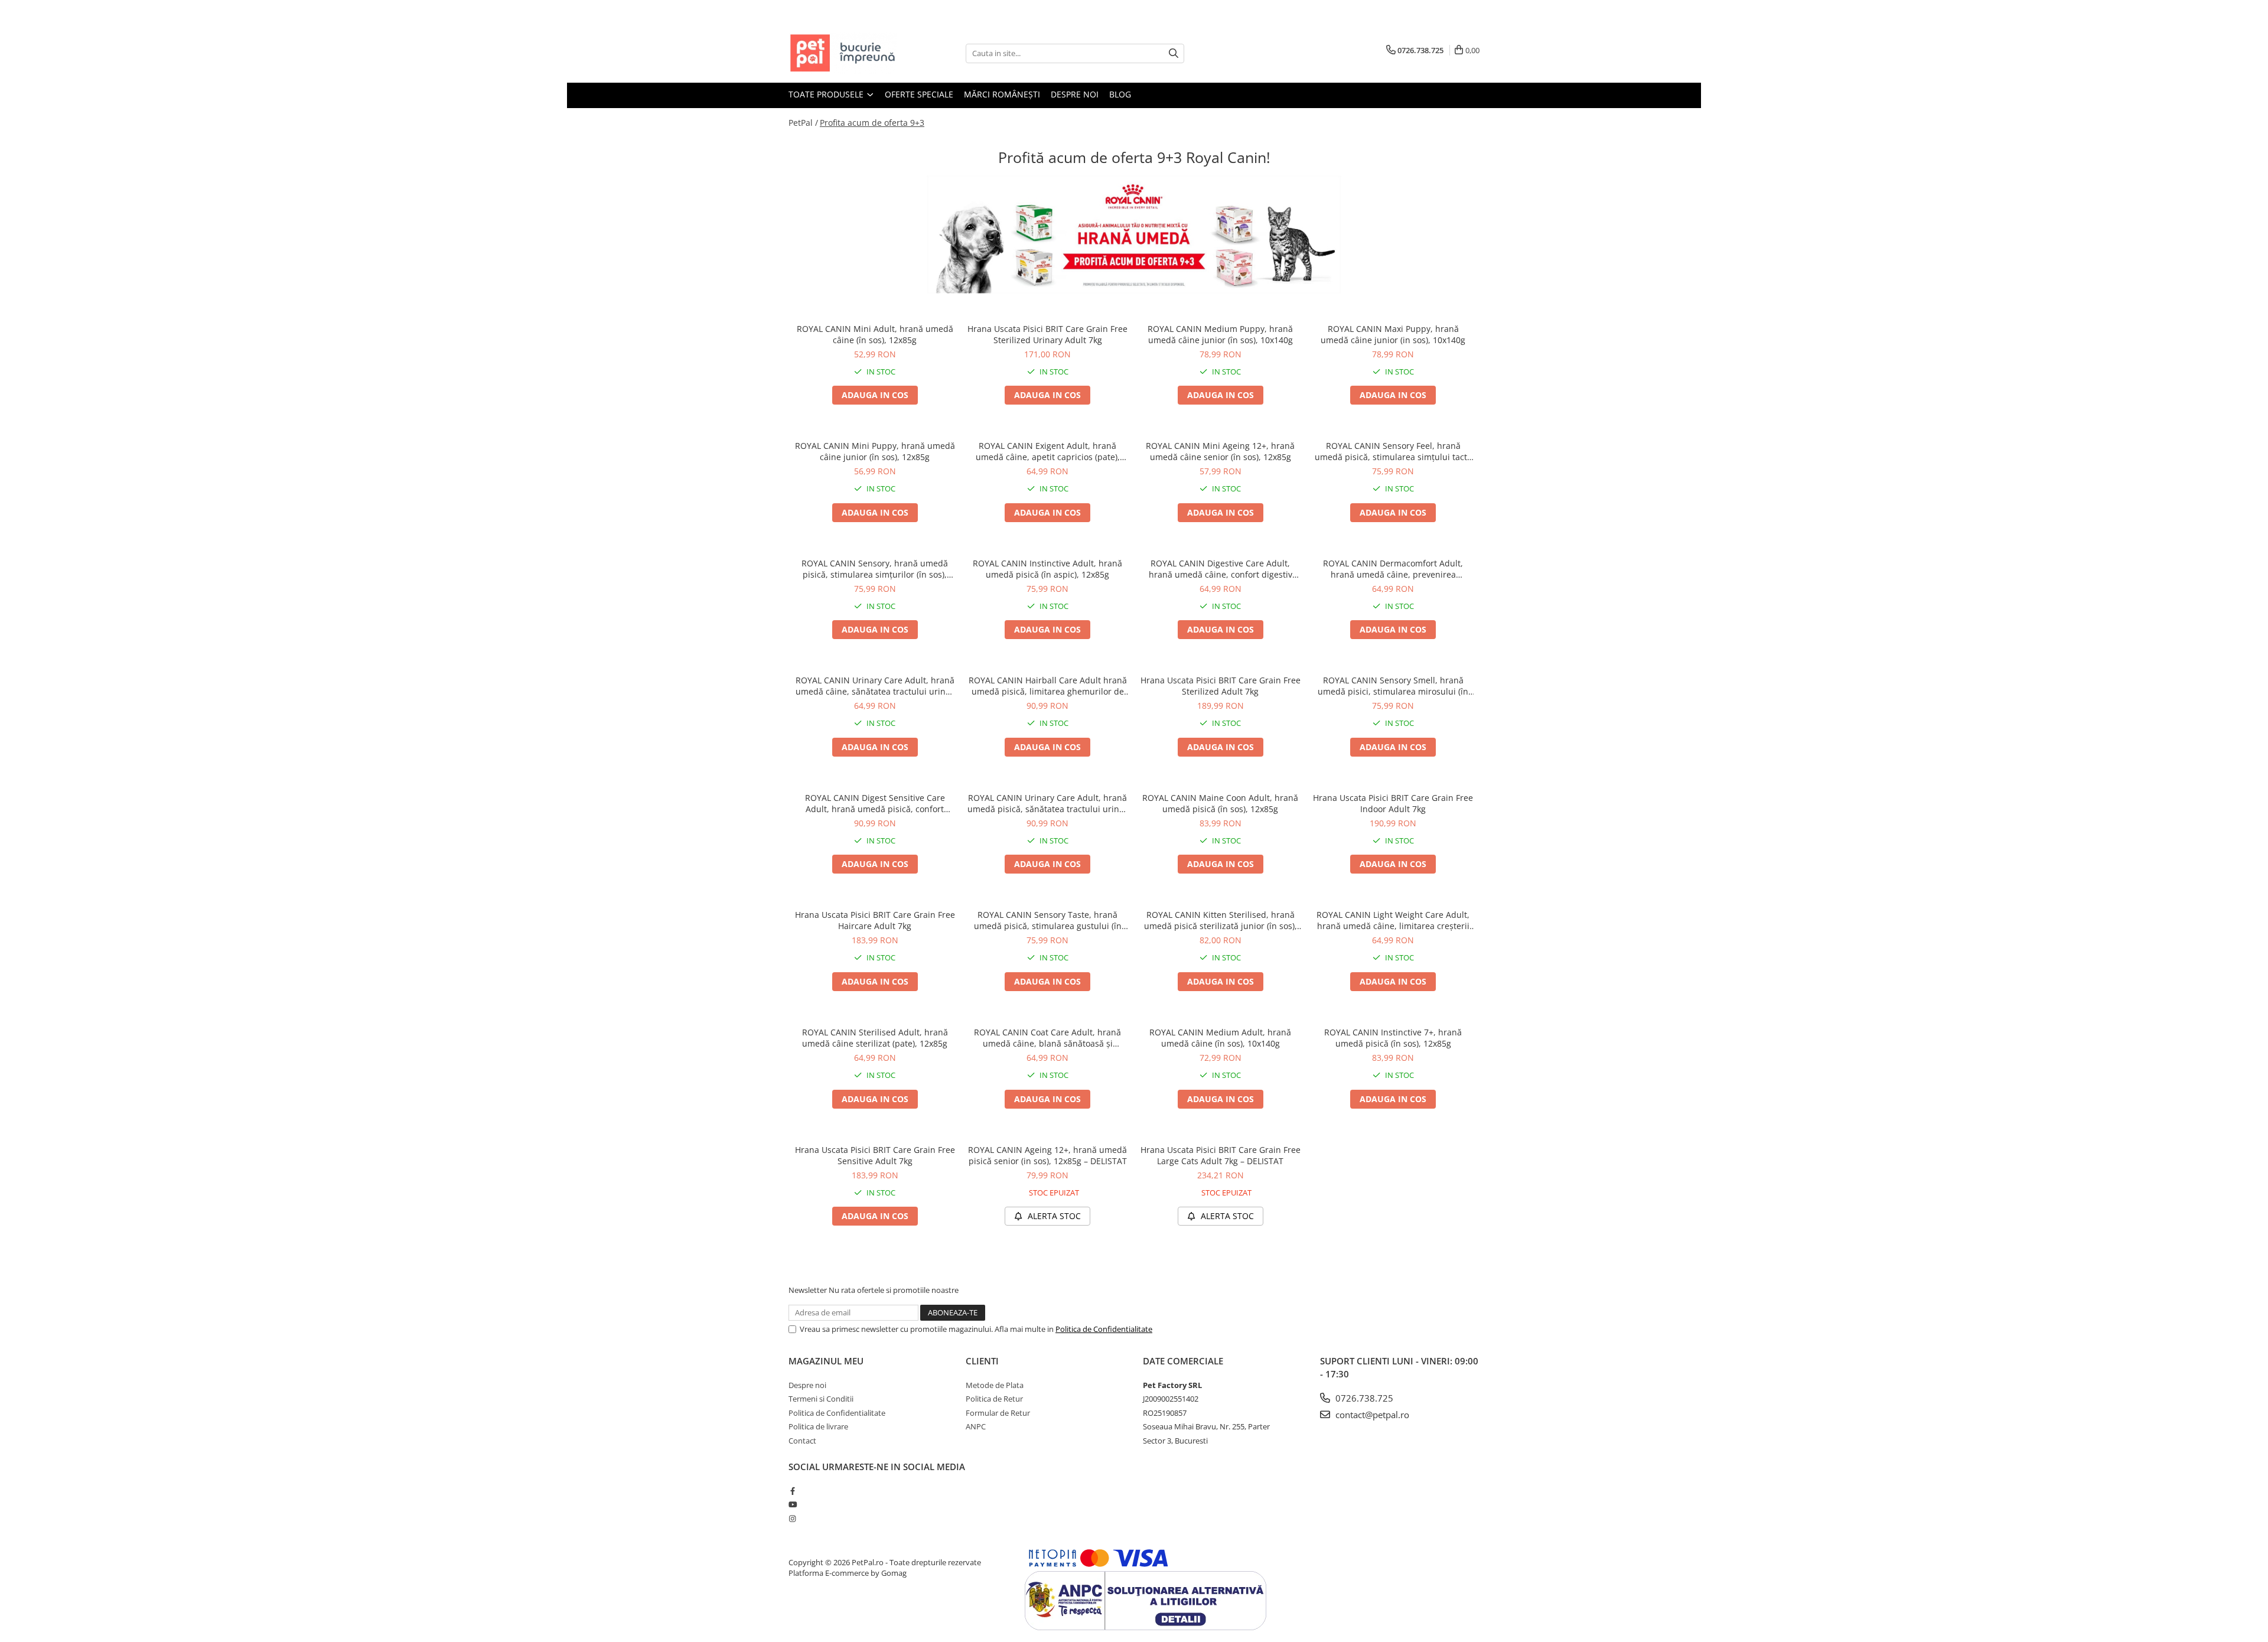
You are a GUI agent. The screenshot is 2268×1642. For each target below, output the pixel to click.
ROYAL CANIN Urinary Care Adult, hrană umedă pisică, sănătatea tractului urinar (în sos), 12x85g (1047, 803)
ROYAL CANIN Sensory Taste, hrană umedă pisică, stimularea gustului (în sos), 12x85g (1048, 920)
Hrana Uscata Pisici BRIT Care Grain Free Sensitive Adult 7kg (875, 1155)
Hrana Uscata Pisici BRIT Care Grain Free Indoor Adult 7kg (1393, 803)
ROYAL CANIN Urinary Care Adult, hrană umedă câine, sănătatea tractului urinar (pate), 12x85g (875, 686)
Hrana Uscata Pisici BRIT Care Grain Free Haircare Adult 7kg (875, 920)
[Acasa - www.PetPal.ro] (848, 53)
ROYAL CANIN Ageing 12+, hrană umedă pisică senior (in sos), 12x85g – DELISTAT (1047, 1155)
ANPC (976, 1426)
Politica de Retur (994, 1399)
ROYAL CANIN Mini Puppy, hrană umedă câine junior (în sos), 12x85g (875, 451)
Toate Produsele (827, 94)
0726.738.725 (1363, 1398)
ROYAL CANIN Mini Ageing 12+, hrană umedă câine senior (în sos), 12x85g (1220, 451)
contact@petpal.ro (1371, 1415)
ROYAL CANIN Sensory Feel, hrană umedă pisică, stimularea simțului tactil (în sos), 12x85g (1393, 451)
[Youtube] (792, 1504)
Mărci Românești (1002, 94)
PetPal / (803, 123)
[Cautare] (1174, 53)
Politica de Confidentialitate (1104, 1329)
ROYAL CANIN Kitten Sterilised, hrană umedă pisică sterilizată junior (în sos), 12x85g (1221, 920)
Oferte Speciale (919, 94)
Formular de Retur (998, 1413)
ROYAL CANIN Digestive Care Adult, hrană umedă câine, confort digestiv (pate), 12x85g (1221, 569)
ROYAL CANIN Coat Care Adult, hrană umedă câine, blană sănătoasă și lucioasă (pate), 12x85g (1047, 1038)
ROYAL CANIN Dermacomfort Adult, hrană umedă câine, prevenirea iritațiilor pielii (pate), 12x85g (1393, 569)
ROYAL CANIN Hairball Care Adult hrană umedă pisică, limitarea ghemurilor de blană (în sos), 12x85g (1048, 686)
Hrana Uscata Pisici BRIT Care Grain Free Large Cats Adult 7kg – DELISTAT (1221, 1155)
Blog (1120, 94)
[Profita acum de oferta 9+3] (1134, 234)
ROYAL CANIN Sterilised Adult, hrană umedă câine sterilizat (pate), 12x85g (875, 1038)
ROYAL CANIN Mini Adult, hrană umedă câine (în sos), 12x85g (875, 334)
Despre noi (1075, 94)
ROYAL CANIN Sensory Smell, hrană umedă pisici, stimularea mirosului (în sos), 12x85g (1393, 686)
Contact (802, 1441)
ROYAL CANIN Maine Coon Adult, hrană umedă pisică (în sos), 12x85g (1220, 803)
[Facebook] (792, 1491)
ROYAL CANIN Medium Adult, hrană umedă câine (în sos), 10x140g (1220, 1038)
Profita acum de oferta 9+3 (872, 123)
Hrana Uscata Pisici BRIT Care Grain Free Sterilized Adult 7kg (1221, 686)
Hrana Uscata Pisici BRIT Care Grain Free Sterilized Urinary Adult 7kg (1047, 334)
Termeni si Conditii (821, 1399)
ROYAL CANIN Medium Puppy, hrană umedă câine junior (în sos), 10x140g (1220, 334)
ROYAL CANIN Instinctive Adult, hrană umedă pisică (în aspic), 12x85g (1047, 569)
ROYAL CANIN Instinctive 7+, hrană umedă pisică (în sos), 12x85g (1393, 1038)
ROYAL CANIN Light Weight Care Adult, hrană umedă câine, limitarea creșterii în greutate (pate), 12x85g (1393, 920)
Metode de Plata (995, 1385)
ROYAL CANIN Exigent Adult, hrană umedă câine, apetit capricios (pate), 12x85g (1048, 451)
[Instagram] (792, 1519)
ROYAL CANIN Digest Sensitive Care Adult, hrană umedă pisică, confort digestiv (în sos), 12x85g (875, 803)
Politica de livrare (818, 1426)
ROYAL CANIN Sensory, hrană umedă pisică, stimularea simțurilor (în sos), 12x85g (875, 569)
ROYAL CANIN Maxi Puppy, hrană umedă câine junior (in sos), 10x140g (1393, 334)
